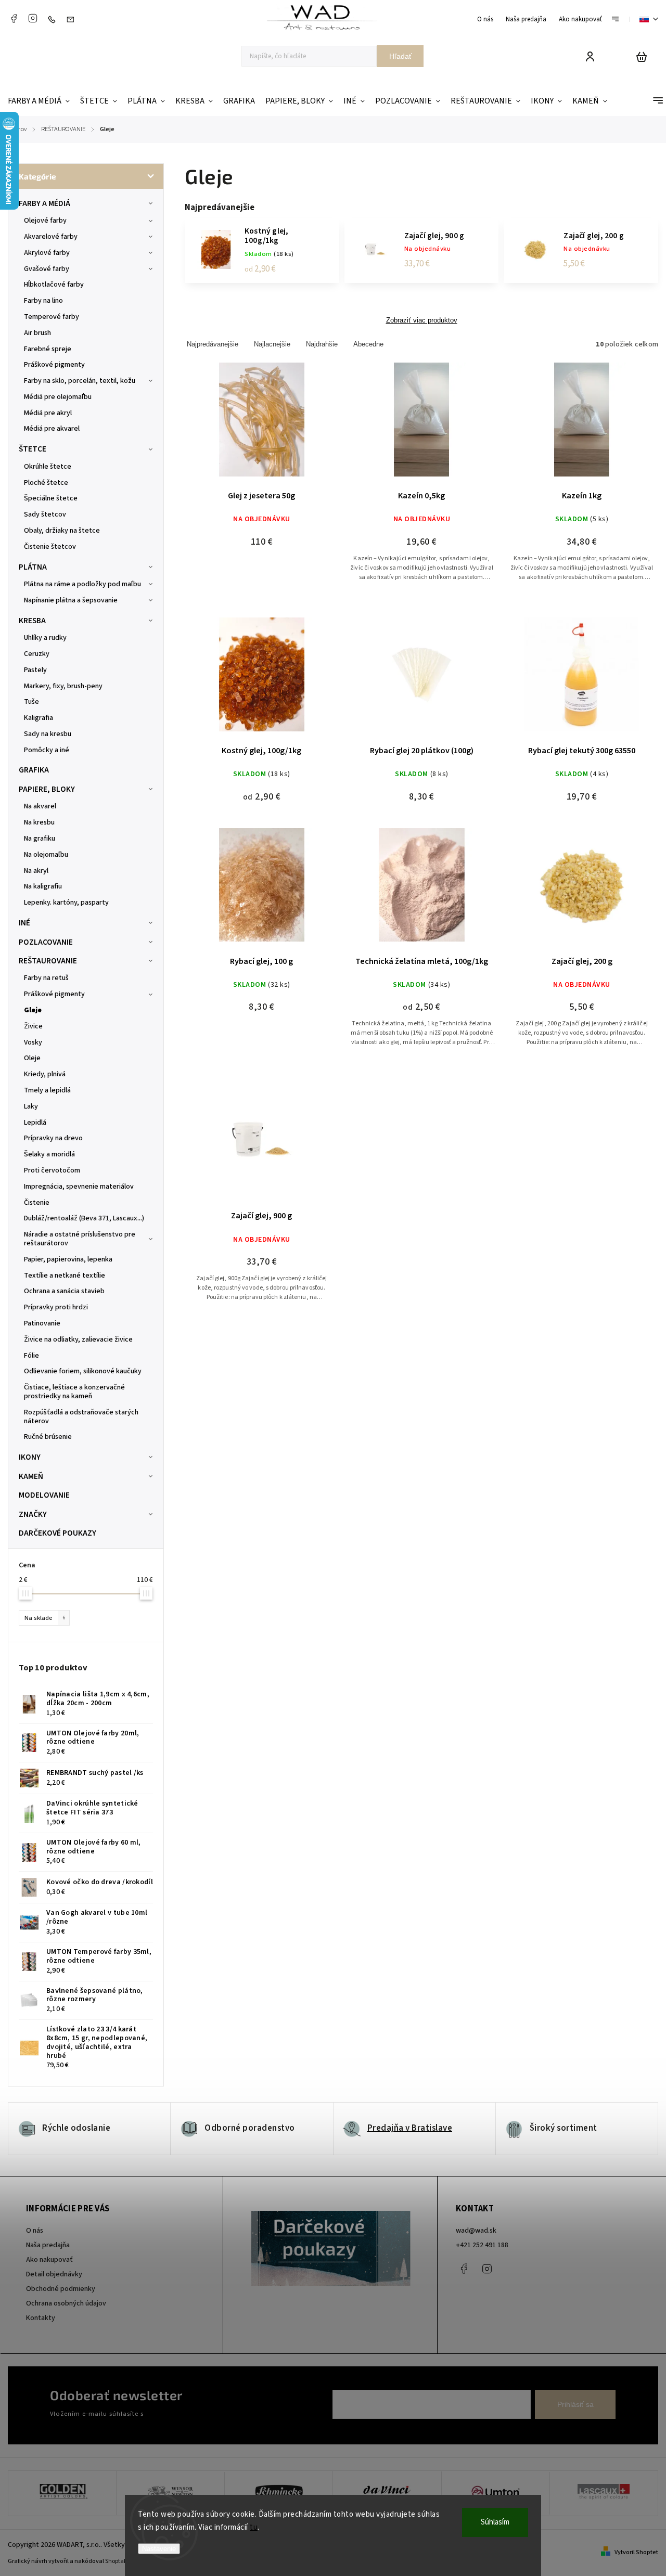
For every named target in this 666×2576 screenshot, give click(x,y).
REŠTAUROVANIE (48, 961)
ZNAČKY (33, 1514)
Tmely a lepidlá (47, 1090)
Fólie (31, 1356)
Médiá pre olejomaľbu (58, 397)
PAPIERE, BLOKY (47, 789)
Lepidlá (35, 1123)
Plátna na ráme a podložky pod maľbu (82, 584)
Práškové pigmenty (54, 365)
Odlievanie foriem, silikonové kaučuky (83, 1371)
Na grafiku (40, 839)
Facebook (14, 18)
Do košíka (557, 426)
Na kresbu (39, 822)
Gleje (33, 1010)
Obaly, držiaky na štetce (62, 531)
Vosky (33, 1042)
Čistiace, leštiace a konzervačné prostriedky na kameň (74, 1392)
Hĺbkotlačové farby (54, 285)
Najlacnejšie (272, 344)
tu (254, 2527)
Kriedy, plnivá (45, 1074)
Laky (31, 1106)
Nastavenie (159, 2549)
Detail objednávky (54, 2274)
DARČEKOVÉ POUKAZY (57, 1533)
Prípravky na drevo (53, 1138)
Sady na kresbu (48, 734)
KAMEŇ (31, 1476)
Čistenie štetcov (50, 547)
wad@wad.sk (476, 2231)
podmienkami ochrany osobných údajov (204, 2414)
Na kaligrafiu (43, 886)
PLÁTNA (33, 567)
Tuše (31, 702)
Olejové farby (45, 221)
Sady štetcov (45, 514)
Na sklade (45, 1618)
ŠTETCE (33, 449)
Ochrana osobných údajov (66, 2303)
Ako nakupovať (580, 19)
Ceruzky (37, 654)
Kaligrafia (39, 718)
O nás (485, 19)
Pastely (35, 670)
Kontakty (41, 2318)
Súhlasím (495, 2522)
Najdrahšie (322, 344)
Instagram (33, 18)
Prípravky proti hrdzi (56, 1307)
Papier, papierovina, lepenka (68, 1259)
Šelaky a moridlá (49, 1154)
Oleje (32, 1058)
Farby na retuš (46, 978)
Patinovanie (42, 1323)
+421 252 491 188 (482, 2245)
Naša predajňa (526, 19)
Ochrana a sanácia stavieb (64, 1291)
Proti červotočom (52, 1170)
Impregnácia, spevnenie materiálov (79, 1187)
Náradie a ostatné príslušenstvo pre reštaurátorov (80, 1239)
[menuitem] (41, 101)
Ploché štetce (46, 483)
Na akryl (36, 871)
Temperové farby (52, 317)
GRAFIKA (34, 770)
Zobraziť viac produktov (422, 320)
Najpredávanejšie (213, 344)
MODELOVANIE (44, 1495)
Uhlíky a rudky (45, 638)
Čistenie (37, 1203)
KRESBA (32, 621)
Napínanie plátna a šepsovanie (71, 600)
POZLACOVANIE (46, 942)
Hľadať (400, 56)
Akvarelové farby (51, 237)
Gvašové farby (47, 269)
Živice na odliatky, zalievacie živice (78, 1339)
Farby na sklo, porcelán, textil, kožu (80, 381)
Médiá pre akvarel (52, 429)
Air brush (37, 333)
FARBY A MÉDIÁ (44, 203)
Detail (262, 426)
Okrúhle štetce (48, 467)
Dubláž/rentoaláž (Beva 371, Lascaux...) (84, 1218)
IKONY (30, 1457)
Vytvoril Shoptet (636, 2552)
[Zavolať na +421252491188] (54, 19)
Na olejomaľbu (46, 855)
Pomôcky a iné (47, 750)
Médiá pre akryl (48, 413)
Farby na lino (43, 301)
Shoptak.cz (120, 2561)
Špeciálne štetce (51, 498)
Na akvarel (40, 806)
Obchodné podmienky (61, 2289)
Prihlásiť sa (575, 2404)
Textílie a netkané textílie (65, 1276)
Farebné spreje (48, 349)
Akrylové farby (47, 253)
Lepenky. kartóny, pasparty (66, 903)
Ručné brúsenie (48, 1437)
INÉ (24, 923)
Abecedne (368, 344)
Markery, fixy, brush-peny (63, 686)
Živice (33, 1026)
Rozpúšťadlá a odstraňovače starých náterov (81, 1417)
